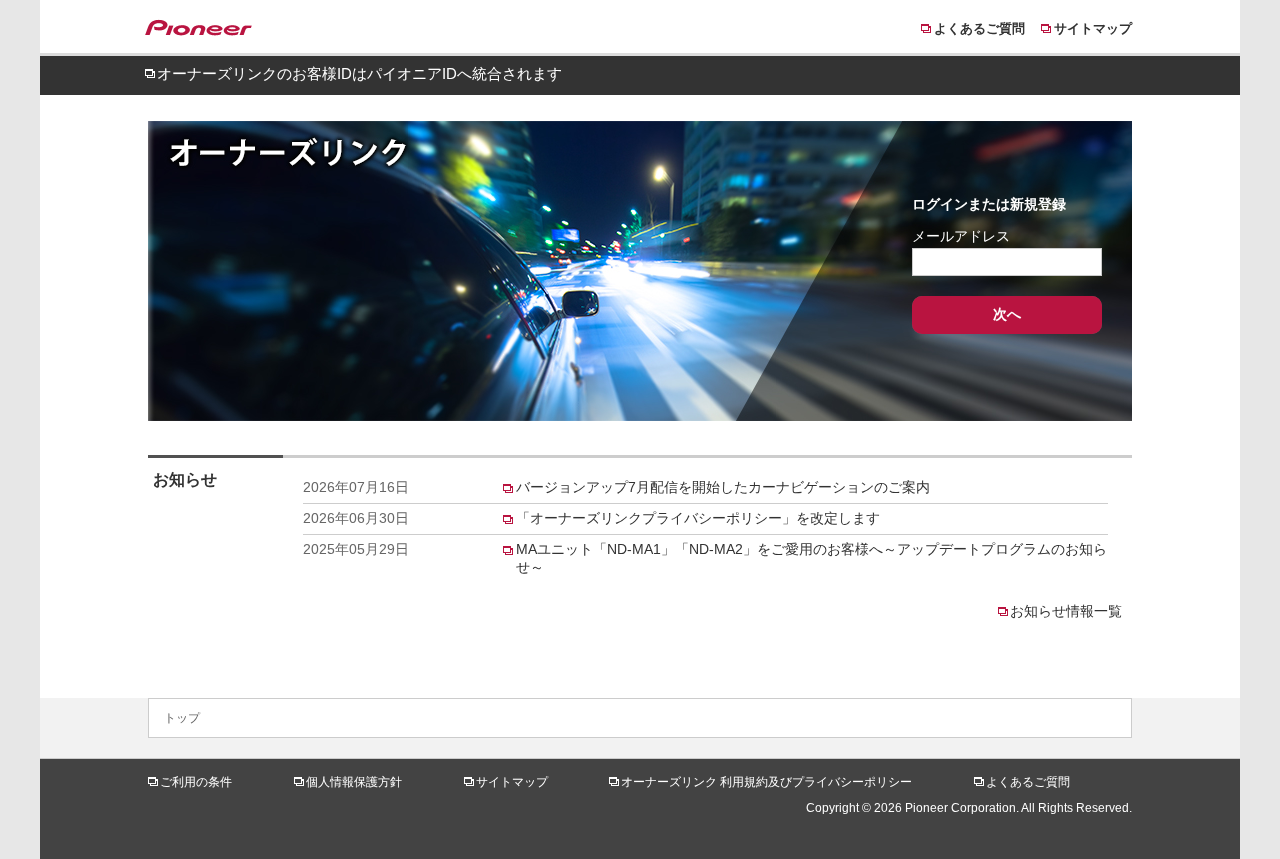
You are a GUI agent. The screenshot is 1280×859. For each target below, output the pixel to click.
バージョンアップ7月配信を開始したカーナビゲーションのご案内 (723, 487)
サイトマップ (1093, 28)
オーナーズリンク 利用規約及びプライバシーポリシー (766, 782)
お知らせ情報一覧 (1066, 611)
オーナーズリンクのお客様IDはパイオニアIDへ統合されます (359, 73)
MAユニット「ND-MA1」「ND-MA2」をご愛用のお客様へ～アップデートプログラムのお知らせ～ (811, 558)
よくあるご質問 (979, 28)
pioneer (208, 30)
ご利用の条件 (196, 782)
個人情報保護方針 (354, 782)
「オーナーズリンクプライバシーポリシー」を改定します (698, 518)
